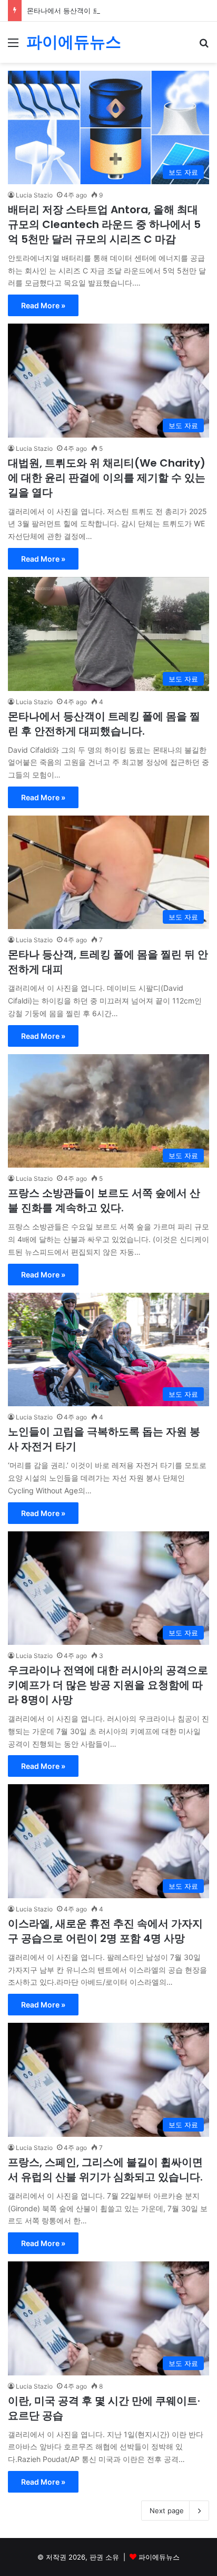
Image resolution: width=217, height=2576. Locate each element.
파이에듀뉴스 (159, 2557)
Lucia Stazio (34, 195)
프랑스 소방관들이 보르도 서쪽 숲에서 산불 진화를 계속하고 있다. (104, 1200)
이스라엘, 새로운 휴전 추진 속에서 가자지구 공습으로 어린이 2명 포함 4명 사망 (105, 1931)
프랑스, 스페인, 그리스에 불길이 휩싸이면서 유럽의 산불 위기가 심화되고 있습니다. (105, 2170)
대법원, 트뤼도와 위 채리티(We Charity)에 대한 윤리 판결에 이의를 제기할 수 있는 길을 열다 (107, 478)
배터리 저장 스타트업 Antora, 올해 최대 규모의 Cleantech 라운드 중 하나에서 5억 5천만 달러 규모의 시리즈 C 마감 (104, 224)
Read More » (43, 305)
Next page (167, 2511)
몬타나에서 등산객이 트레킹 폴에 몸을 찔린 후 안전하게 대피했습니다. (104, 724)
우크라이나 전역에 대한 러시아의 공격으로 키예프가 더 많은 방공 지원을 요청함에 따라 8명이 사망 (108, 1685)
